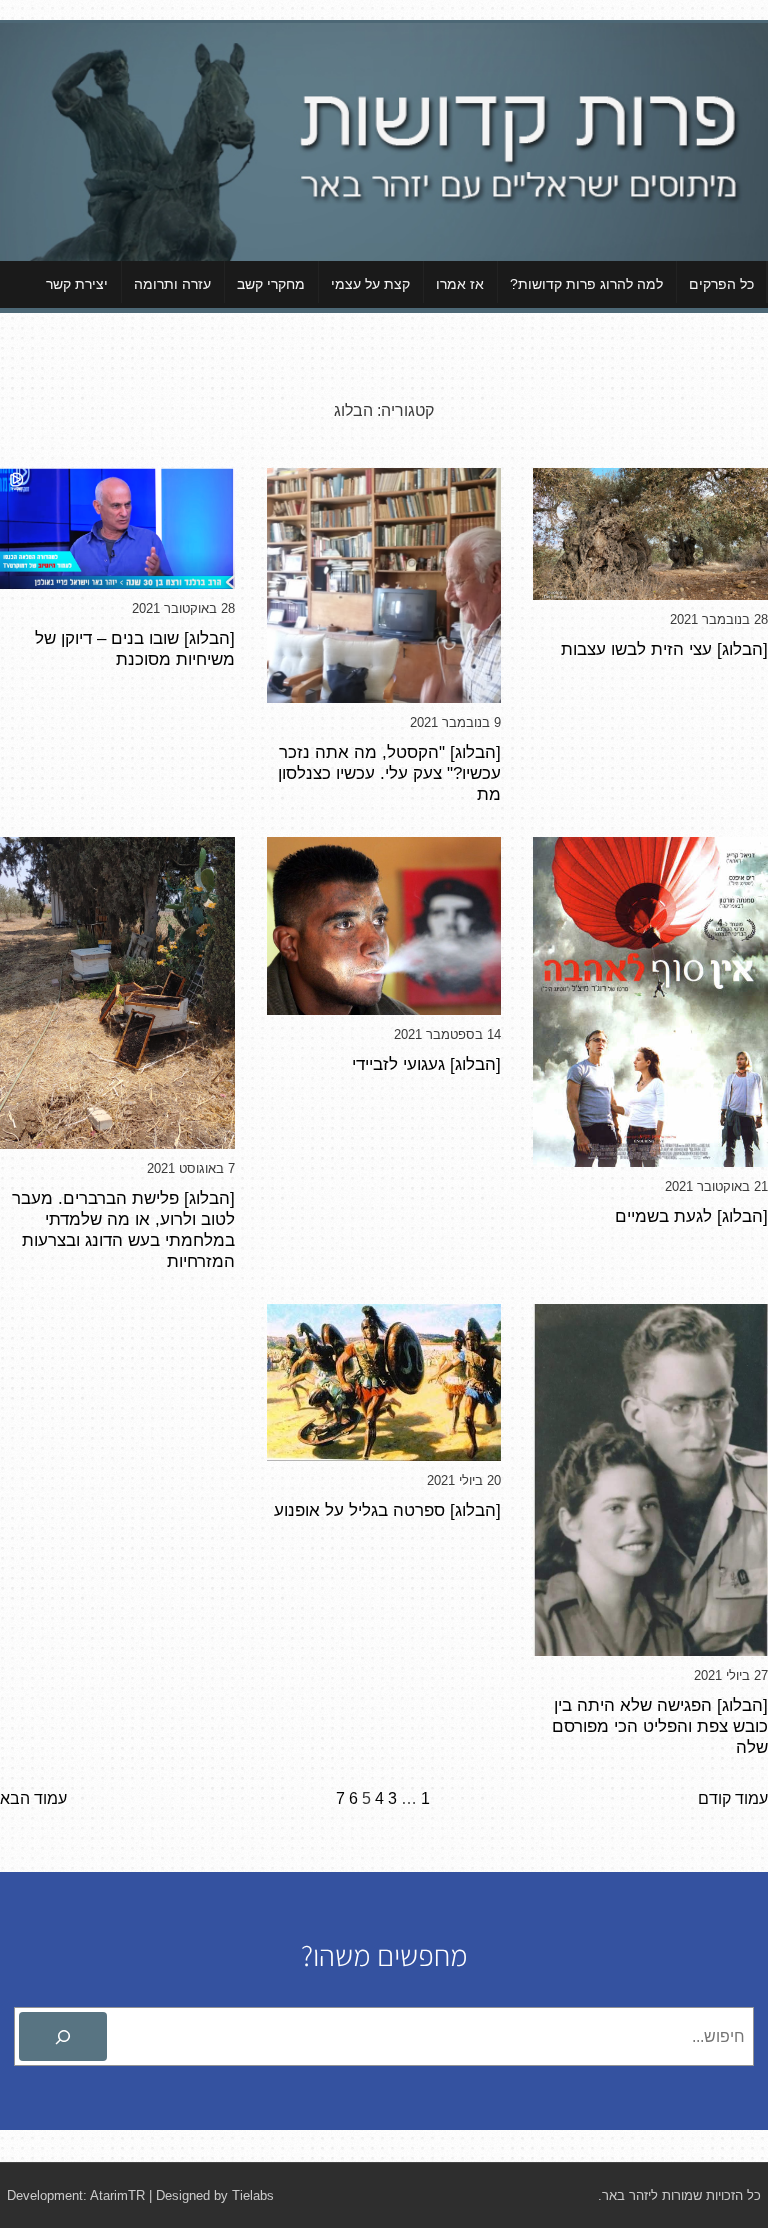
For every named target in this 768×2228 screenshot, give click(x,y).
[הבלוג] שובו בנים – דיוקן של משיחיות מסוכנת (135, 648)
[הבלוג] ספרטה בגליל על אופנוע (387, 1510)
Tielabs (253, 2195)
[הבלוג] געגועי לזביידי (426, 1064)
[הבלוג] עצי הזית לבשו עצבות (664, 649)
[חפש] (63, 2037)
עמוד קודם (733, 1798)
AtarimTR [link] (117, 2195)
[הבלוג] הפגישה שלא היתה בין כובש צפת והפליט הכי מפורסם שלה (660, 1726)
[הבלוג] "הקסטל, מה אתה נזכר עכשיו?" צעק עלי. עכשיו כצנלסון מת (389, 773)
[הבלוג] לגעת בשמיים (691, 1216)
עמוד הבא (33, 1798)
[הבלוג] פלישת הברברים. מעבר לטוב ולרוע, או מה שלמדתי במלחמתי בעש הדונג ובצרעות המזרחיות (123, 1229)
